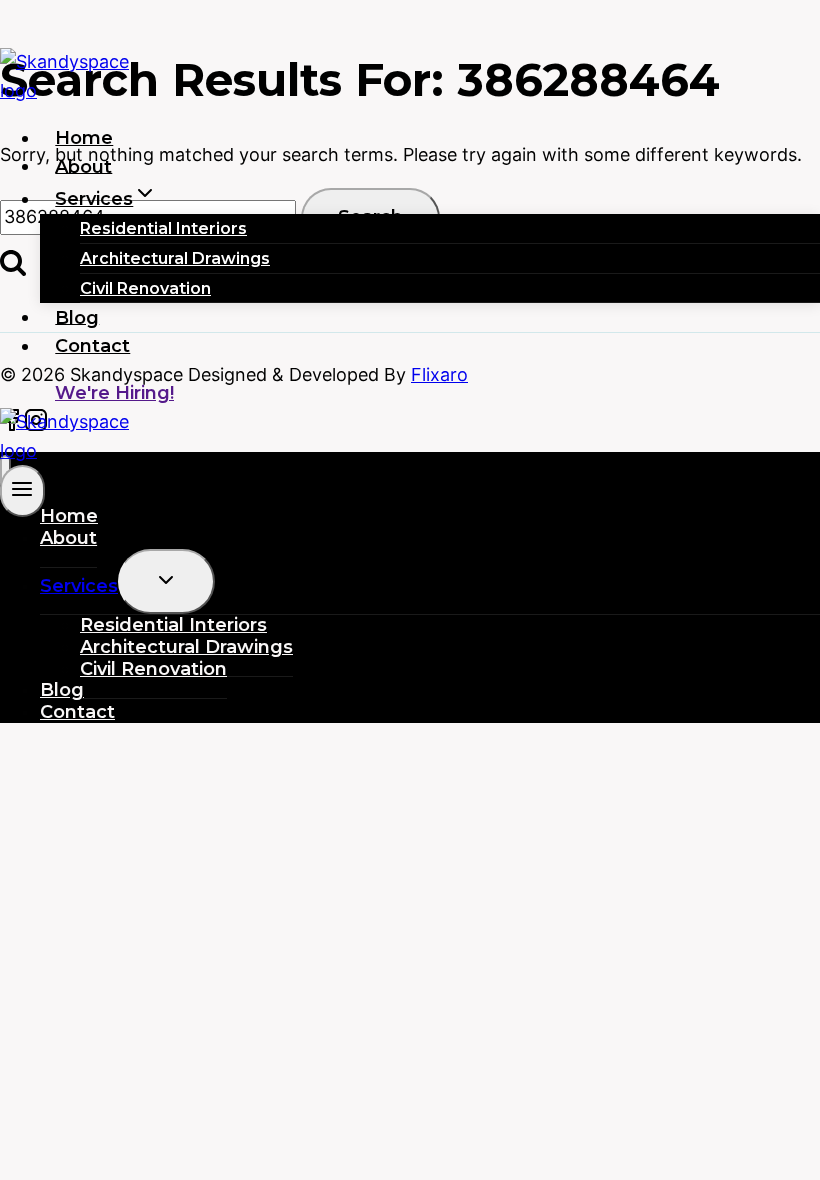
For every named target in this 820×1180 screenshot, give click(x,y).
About (83, 166)
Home (84, 138)
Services (79, 586)
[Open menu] (22, 490)
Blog (77, 317)
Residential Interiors (163, 228)
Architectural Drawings (175, 258)
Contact (92, 346)
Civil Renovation (145, 288)
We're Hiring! (114, 393)
